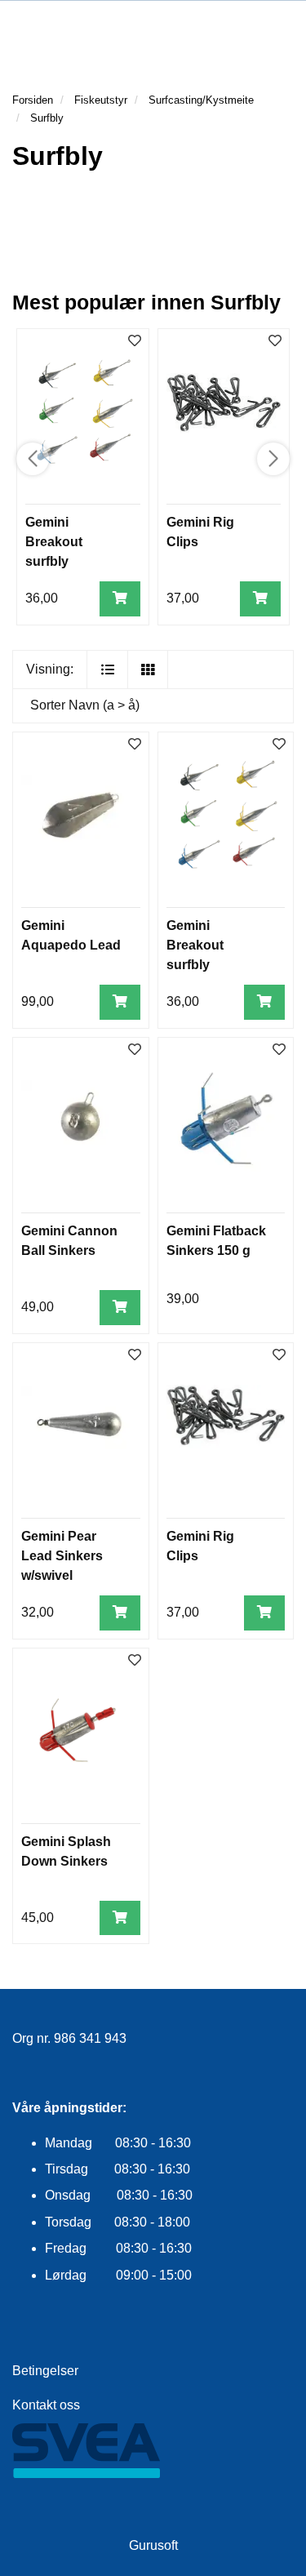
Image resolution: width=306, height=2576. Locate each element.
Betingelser (45, 2371)
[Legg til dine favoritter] (135, 342)
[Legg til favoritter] (135, 745)
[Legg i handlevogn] (120, 599)
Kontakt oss (46, 2405)
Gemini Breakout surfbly (54, 542)
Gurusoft (153, 2545)
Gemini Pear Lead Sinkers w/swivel (62, 1556)
